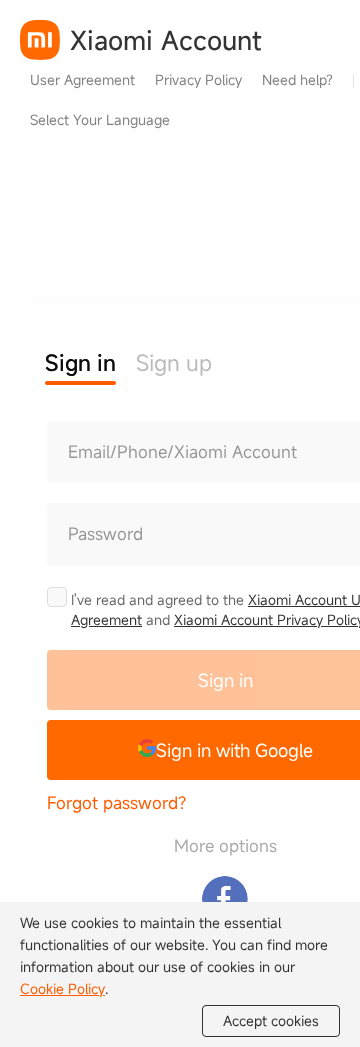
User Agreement (82, 79)
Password (105, 534)
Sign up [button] (174, 362)
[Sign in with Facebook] (225, 899)
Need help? (297, 79)
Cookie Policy (62, 988)
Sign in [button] (80, 362)
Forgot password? (116, 802)
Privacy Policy (198, 79)
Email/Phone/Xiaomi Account (182, 452)
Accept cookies (271, 1020)
